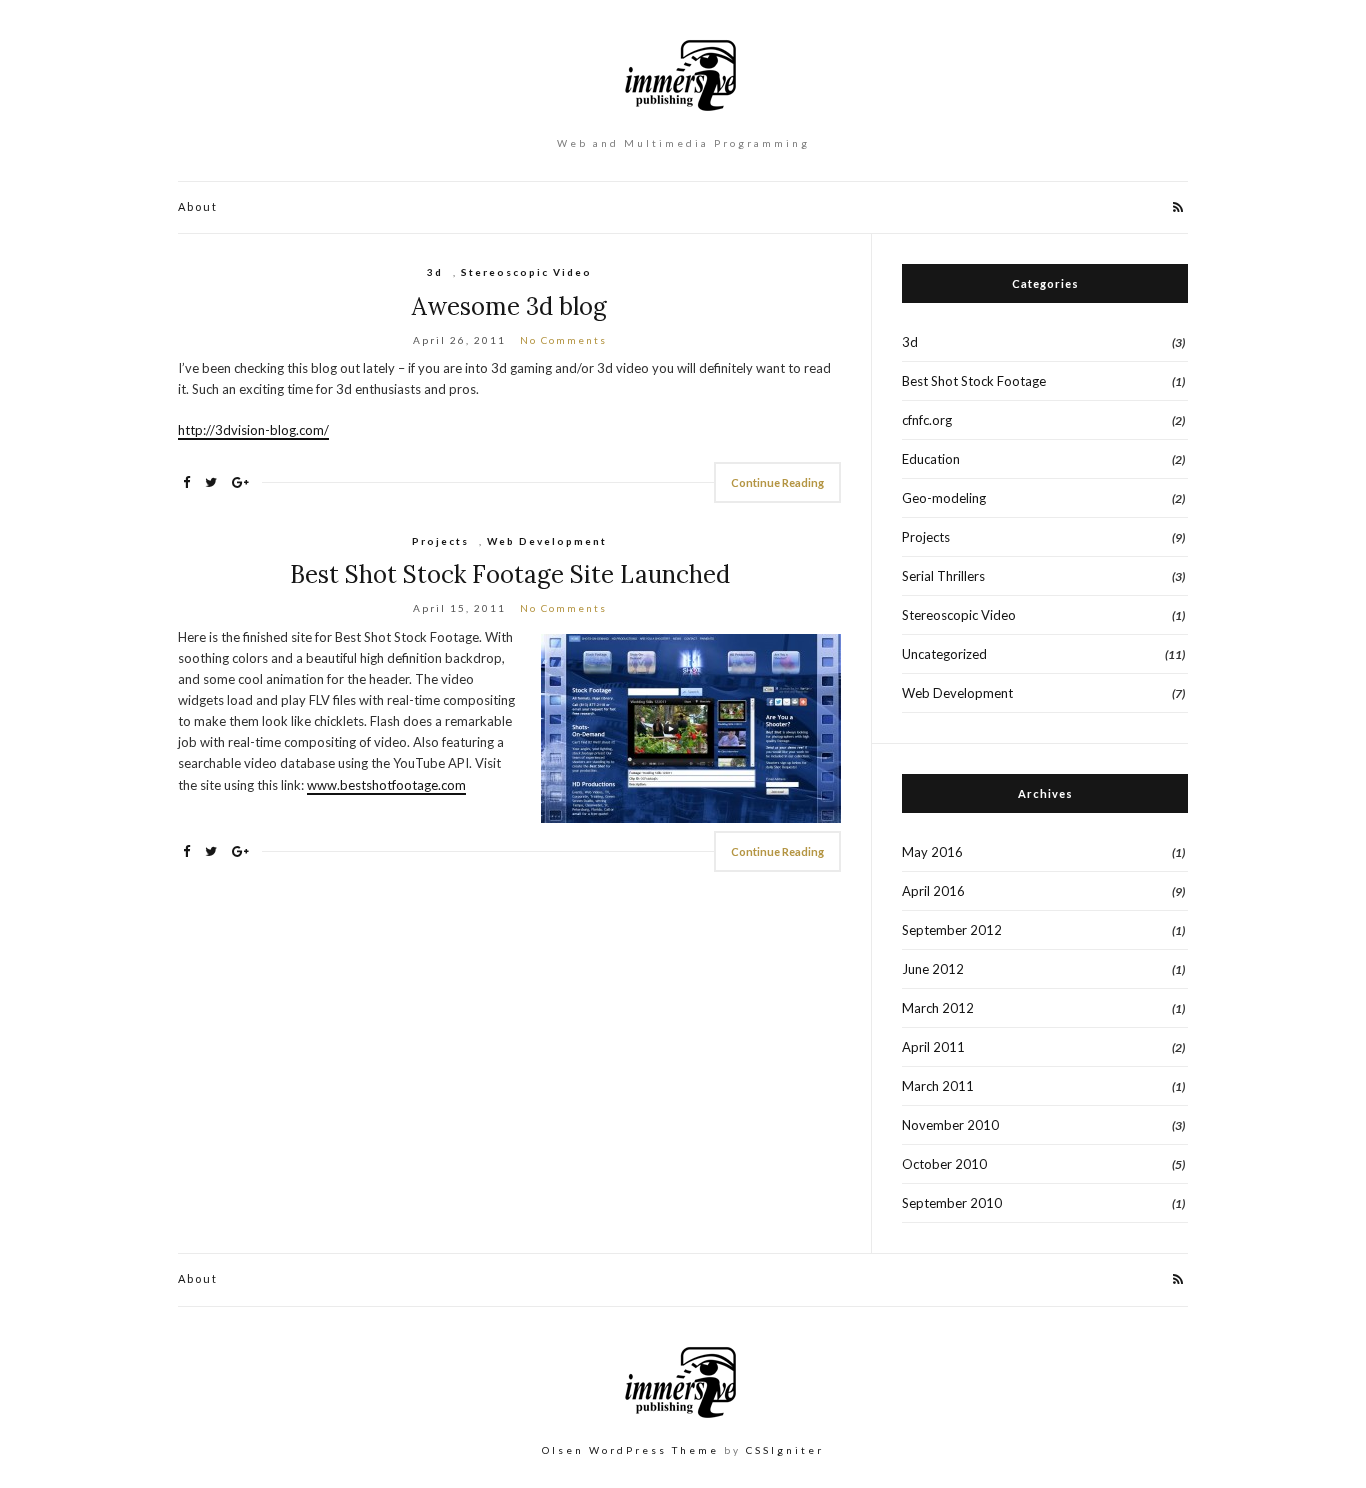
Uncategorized (944, 654)
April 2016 (933, 891)
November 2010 (950, 1125)
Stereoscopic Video (526, 272)
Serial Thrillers (943, 576)
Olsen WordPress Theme (630, 1450)
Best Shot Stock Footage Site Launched (510, 574)
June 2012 (933, 969)
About (198, 206)
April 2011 (933, 1047)
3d (435, 272)
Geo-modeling (944, 498)
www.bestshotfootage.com (386, 785)
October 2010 (944, 1164)
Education (931, 459)
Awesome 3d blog (509, 306)
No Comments (563, 340)
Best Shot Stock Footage (974, 381)
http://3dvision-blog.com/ (253, 430)
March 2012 (938, 1008)
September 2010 (952, 1203)
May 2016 (932, 852)
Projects (440, 541)
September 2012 (952, 930)
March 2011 (938, 1086)
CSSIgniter (785, 1450)
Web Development (547, 541)
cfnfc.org (927, 420)
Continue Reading (777, 482)
